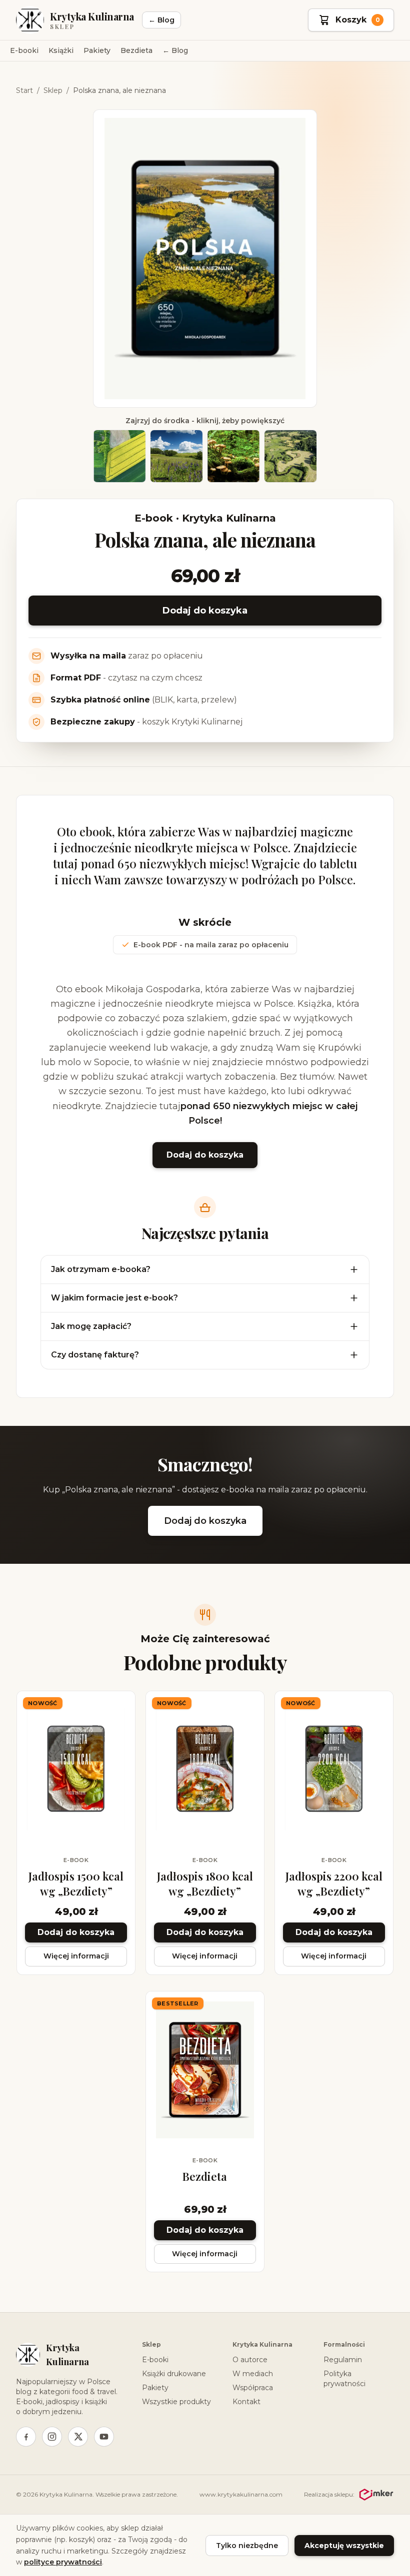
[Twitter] (78, 2437)
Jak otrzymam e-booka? (101, 1269)
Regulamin (343, 2360)
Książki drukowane (174, 2374)
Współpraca (253, 2388)
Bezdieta (136, 50)
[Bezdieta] (205, 2070)
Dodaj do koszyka (205, 611)
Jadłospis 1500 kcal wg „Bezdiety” (76, 1884)
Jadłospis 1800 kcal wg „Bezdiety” (205, 1884)
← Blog (161, 20)
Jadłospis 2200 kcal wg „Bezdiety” (334, 1884)
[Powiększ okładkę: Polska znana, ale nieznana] (205, 259)
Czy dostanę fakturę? (95, 1355)
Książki (61, 50)
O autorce (250, 2360)
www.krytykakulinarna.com (241, 2494)
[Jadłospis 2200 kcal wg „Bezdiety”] (334, 1770)
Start (24, 90)
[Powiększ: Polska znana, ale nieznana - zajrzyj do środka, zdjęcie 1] (119, 456)
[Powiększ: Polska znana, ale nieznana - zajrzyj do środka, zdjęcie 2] (176, 456)
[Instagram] (52, 2437)
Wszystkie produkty (176, 2402)
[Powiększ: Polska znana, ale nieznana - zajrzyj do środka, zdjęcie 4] (290, 456)
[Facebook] (26, 2437)
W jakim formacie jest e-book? (114, 1298)
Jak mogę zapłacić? (91, 1326)
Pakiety (97, 50)
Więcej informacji (76, 1956)
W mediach (253, 2374)
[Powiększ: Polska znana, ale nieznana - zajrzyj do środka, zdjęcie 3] (233, 456)
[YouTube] (104, 2437)
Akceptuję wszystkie (344, 2546)
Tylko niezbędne (247, 2546)
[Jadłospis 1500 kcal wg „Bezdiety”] (76, 1770)
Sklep (53, 90)
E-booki (24, 50)
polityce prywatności (63, 2562)
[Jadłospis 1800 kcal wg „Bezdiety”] (205, 1770)
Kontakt (246, 2402)
